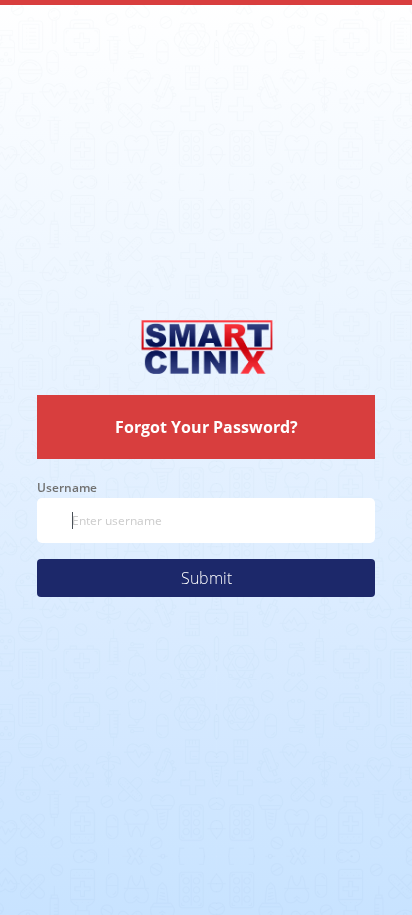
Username (67, 487)
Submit (206, 578)
